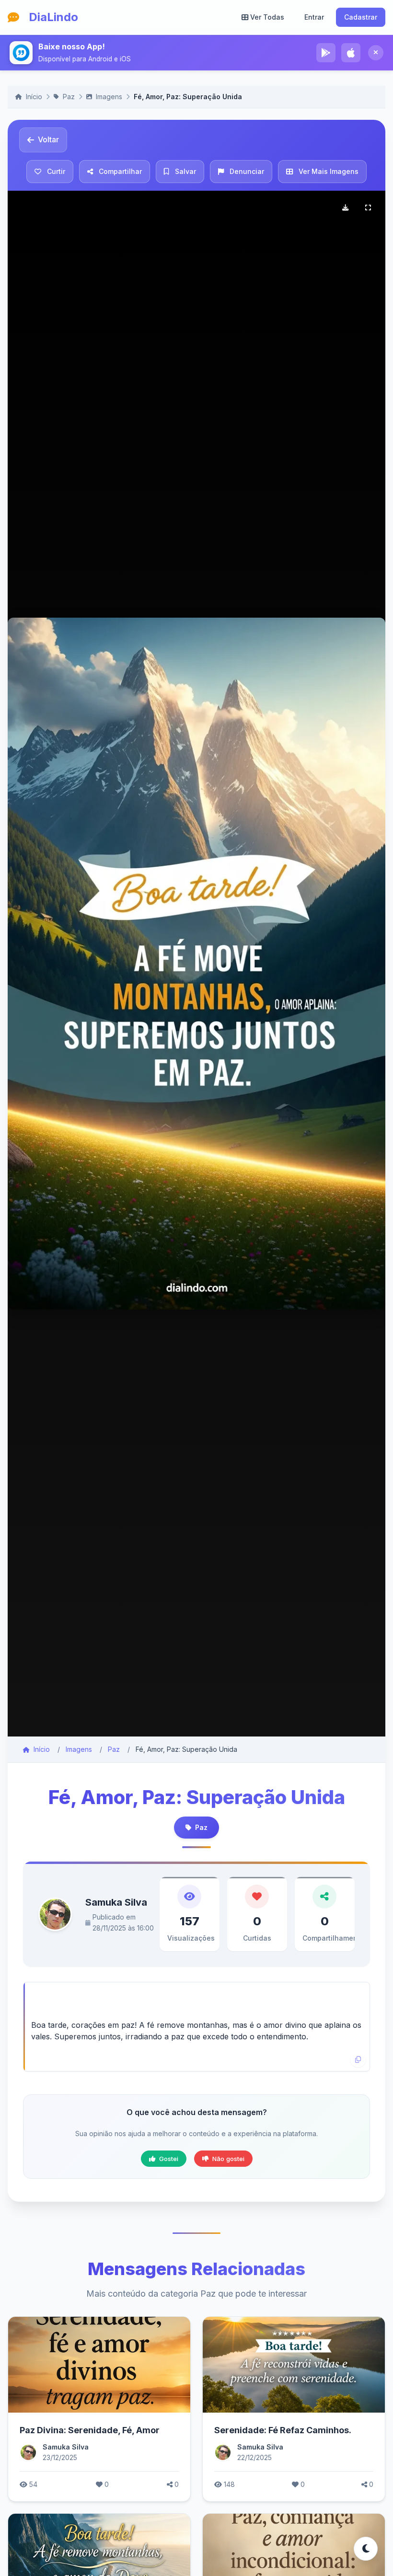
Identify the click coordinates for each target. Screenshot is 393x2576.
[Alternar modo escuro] (366, 2549)
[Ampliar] (368, 208)
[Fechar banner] (376, 53)
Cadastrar (361, 17)
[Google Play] (326, 53)
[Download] (345, 208)
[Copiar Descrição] (358, 2059)
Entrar (314, 17)
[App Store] (351, 53)
